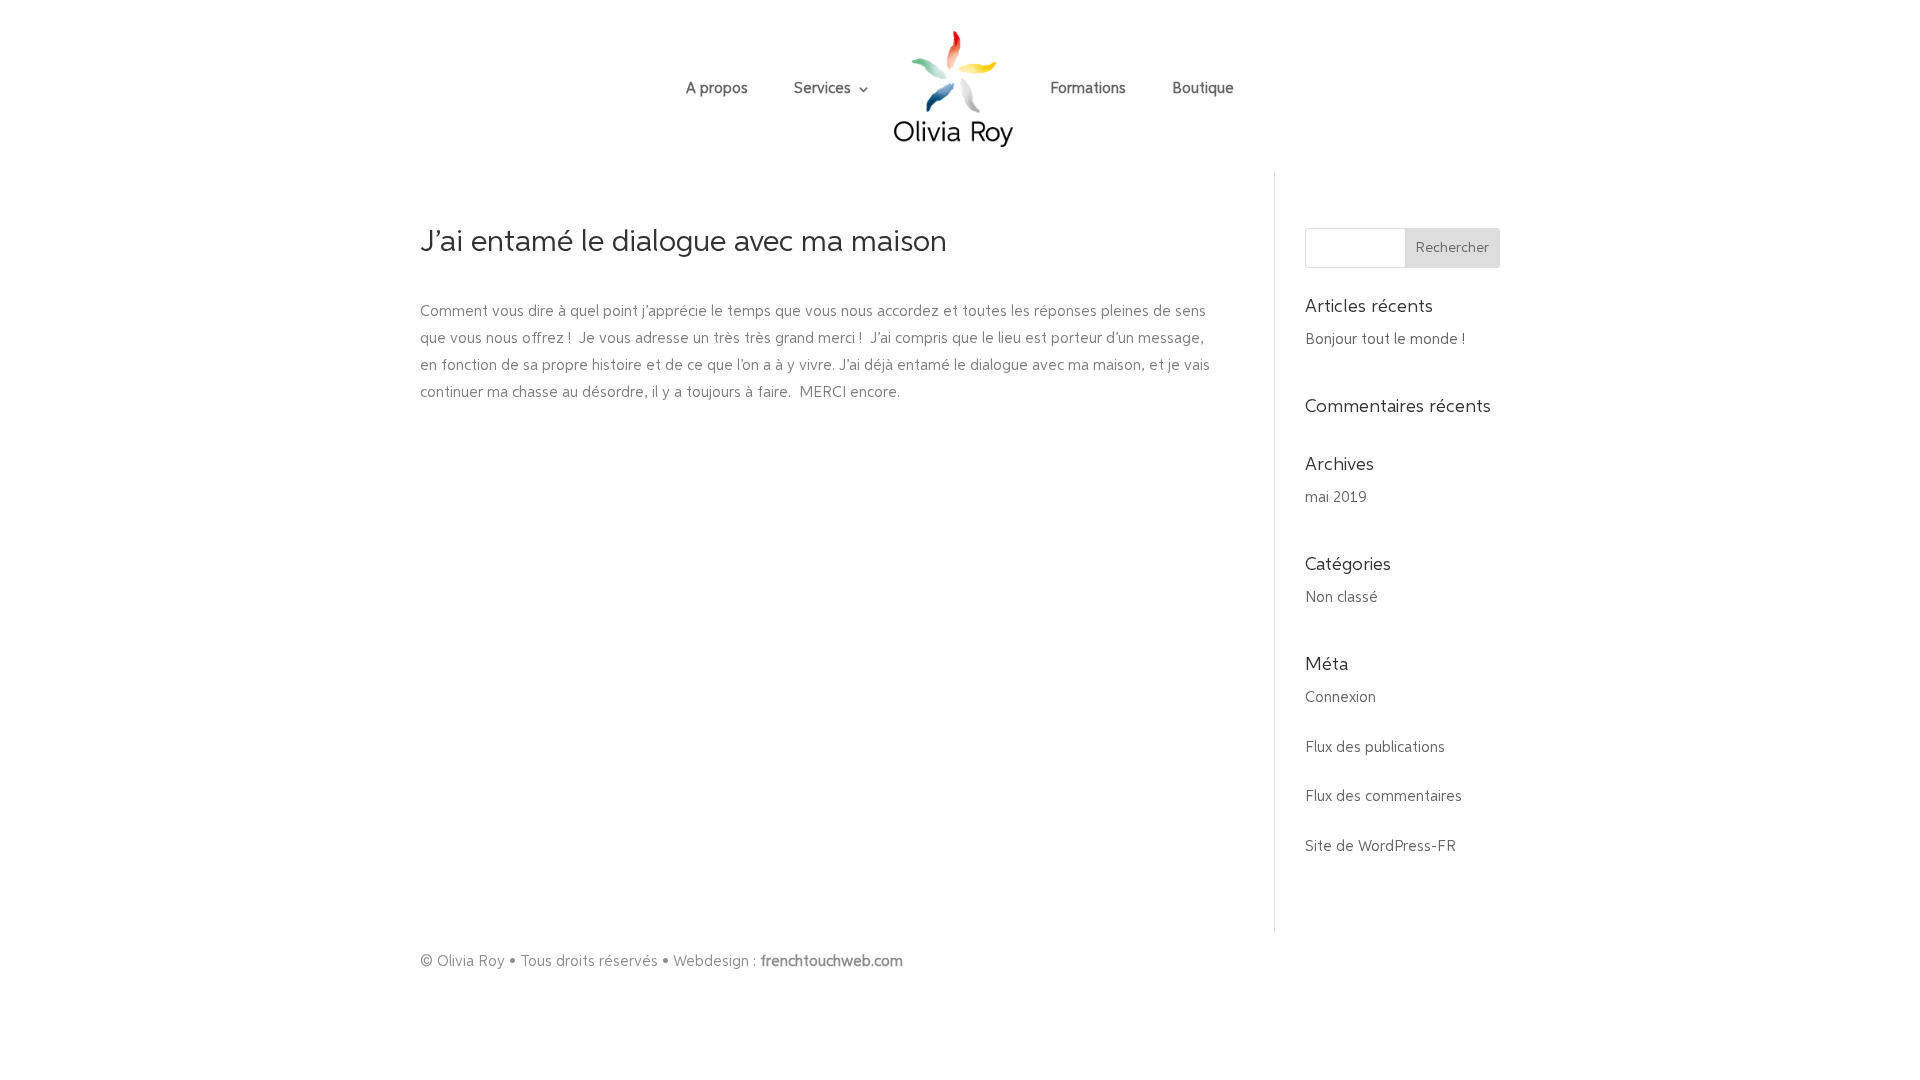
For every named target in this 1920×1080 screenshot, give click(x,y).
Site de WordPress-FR (1380, 846)
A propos (717, 89)
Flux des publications (1375, 747)
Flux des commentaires (1383, 796)
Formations (1088, 89)
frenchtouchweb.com (831, 961)
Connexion (1340, 697)
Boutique (1203, 89)
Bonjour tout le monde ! (1385, 339)
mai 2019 (1336, 497)
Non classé (1341, 597)
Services (822, 89)
